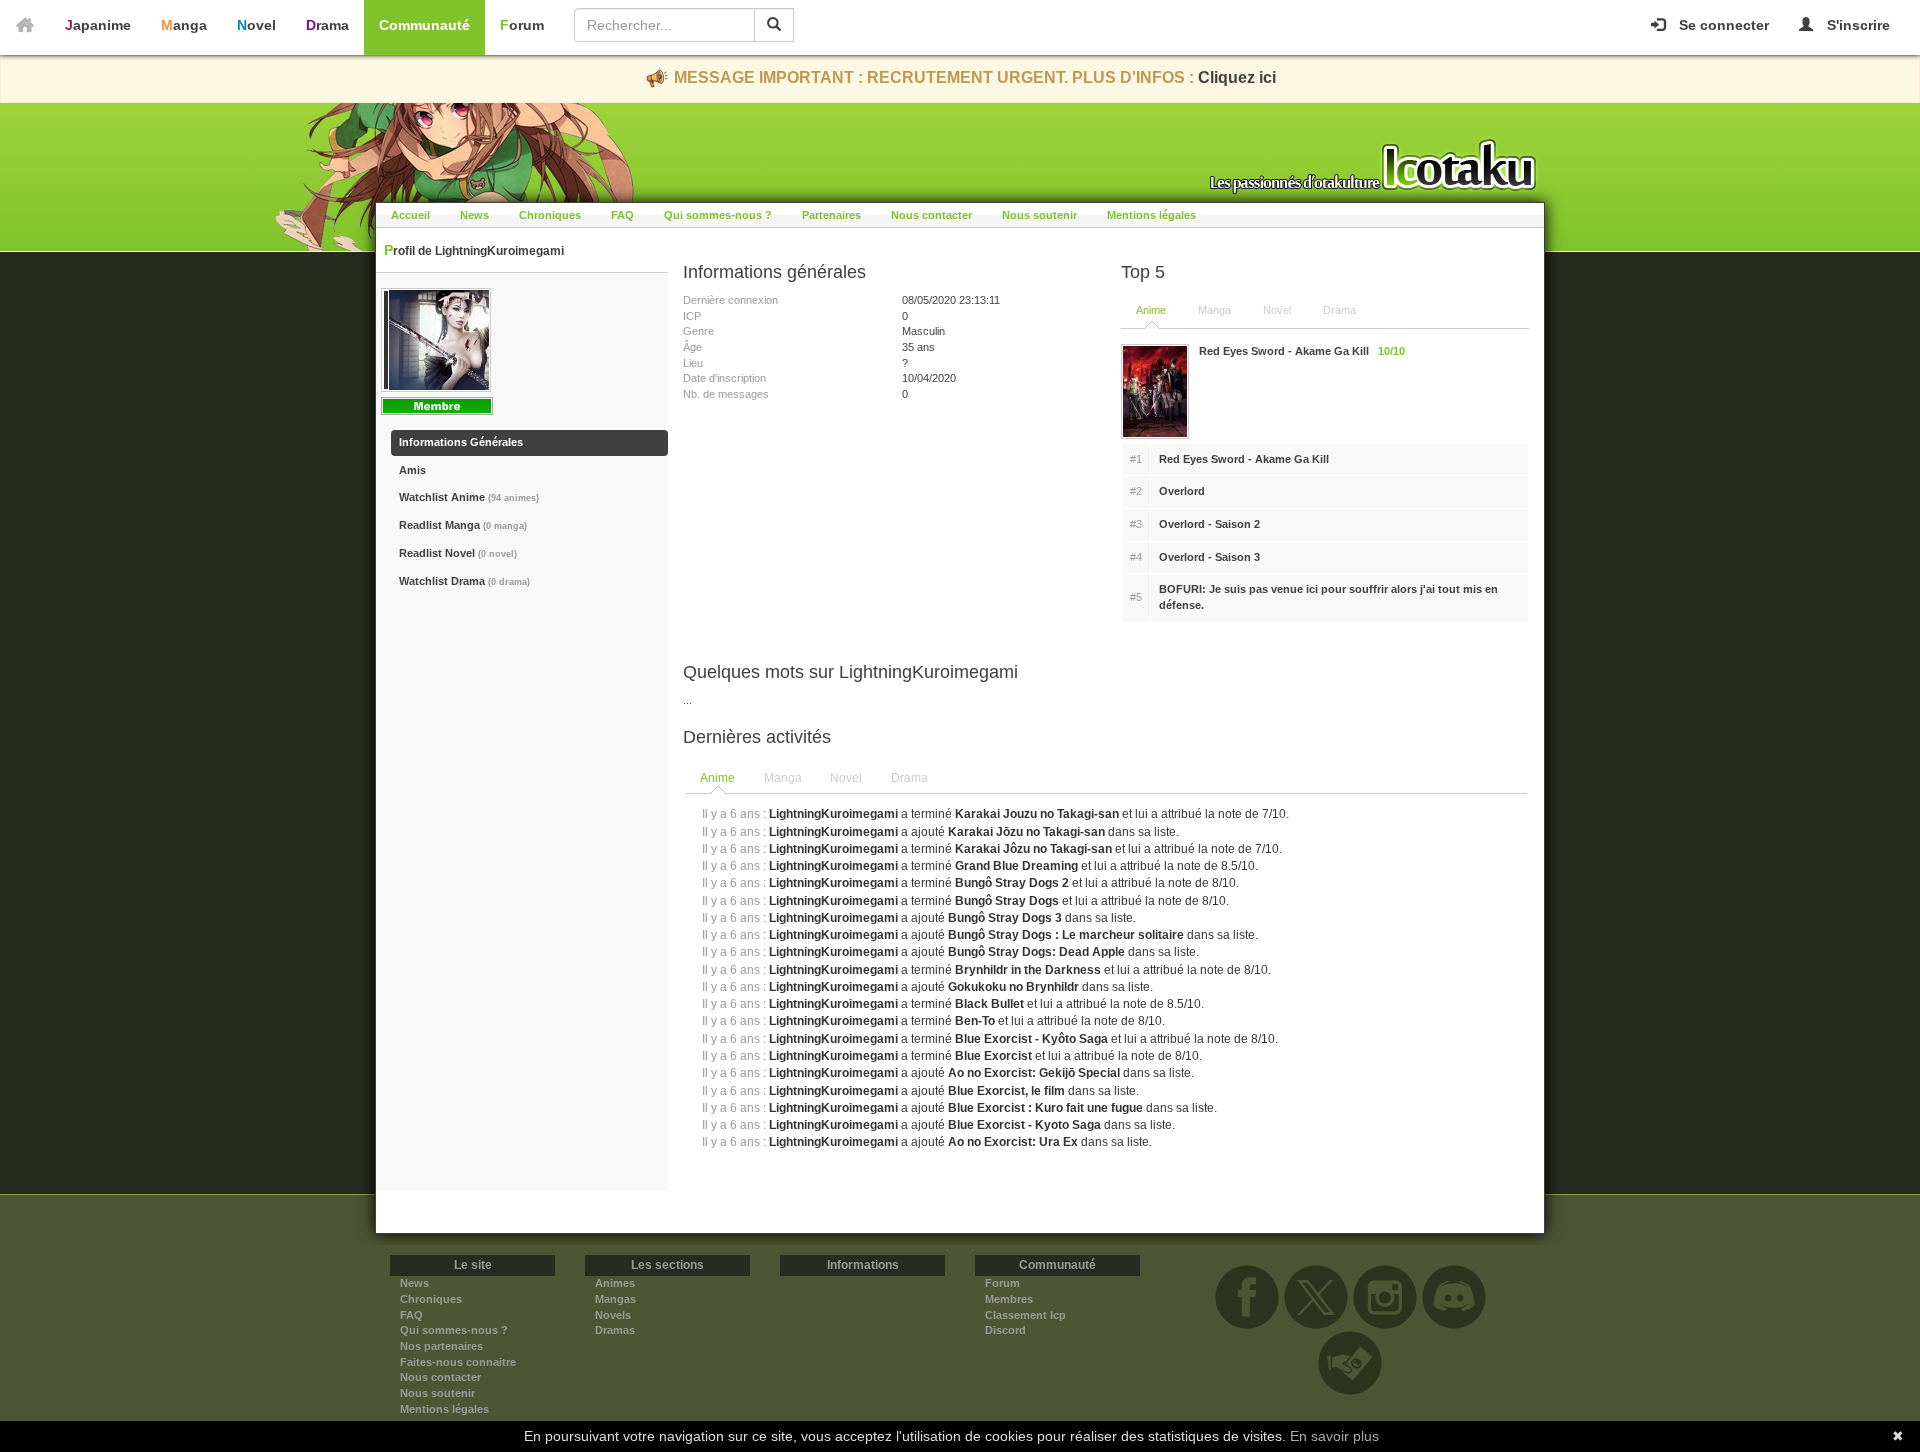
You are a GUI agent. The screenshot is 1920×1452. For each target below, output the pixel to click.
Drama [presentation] (909, 778)
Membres (1009, 1299)
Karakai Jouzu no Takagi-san (1037, 814)
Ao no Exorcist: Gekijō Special (1034, 1073)
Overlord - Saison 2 (1209, 524)
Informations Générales (461, 442)
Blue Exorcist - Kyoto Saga (1024, 1125)
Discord (1005, 1330)
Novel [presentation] (846, 778)
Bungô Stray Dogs (1007, 901)
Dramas (615, 1330)
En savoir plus (1334, 1436)
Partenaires (831, 215)
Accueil (410, 215)
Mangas (615, 1299)
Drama (327, 25)
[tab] (718, 779)
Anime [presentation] (717, 778)
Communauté (424, 25)
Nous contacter (931, 215)
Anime (1151, 310)
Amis (412, 470)
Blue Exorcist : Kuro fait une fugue (1045, 1108)
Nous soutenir (1039, 215)
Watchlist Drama (464, 581)
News (474, 215)
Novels (613, 1315)
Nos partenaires (441, 1346)
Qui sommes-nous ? (718, 215)
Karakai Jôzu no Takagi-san (1033, 849)
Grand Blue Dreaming (1016, 866)
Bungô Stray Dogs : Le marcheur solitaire (1066, 935)
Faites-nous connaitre (458, 1362)
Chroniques (550, 215)
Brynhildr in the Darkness (1028, 970)
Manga (184, 25)
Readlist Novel (458, 553)
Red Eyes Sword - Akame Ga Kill (1244, 459)
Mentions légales (1151, 215)
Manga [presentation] (783, 778)
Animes (615, 1283)
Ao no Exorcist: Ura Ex (1013, 1142)
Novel (256, 25)
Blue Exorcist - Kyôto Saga (1031, 1039)
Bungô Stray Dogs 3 (1005, 918)
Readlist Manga (463, 525)
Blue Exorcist (993, 1056)
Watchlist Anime (469, 497)
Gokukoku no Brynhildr (1013, 987)
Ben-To (975, 1021)
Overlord (1182, 491)
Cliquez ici (1237, 77)
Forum (522, 25)
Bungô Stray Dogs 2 (1012, 883)
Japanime (98, 25)
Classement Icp (1025, 1315)
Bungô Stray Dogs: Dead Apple (1036, 952)
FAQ (622, 215)
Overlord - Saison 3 (1209, 557)
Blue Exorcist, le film (1006, 1091)
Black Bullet (989, 1004)
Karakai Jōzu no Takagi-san (1028, 832)
